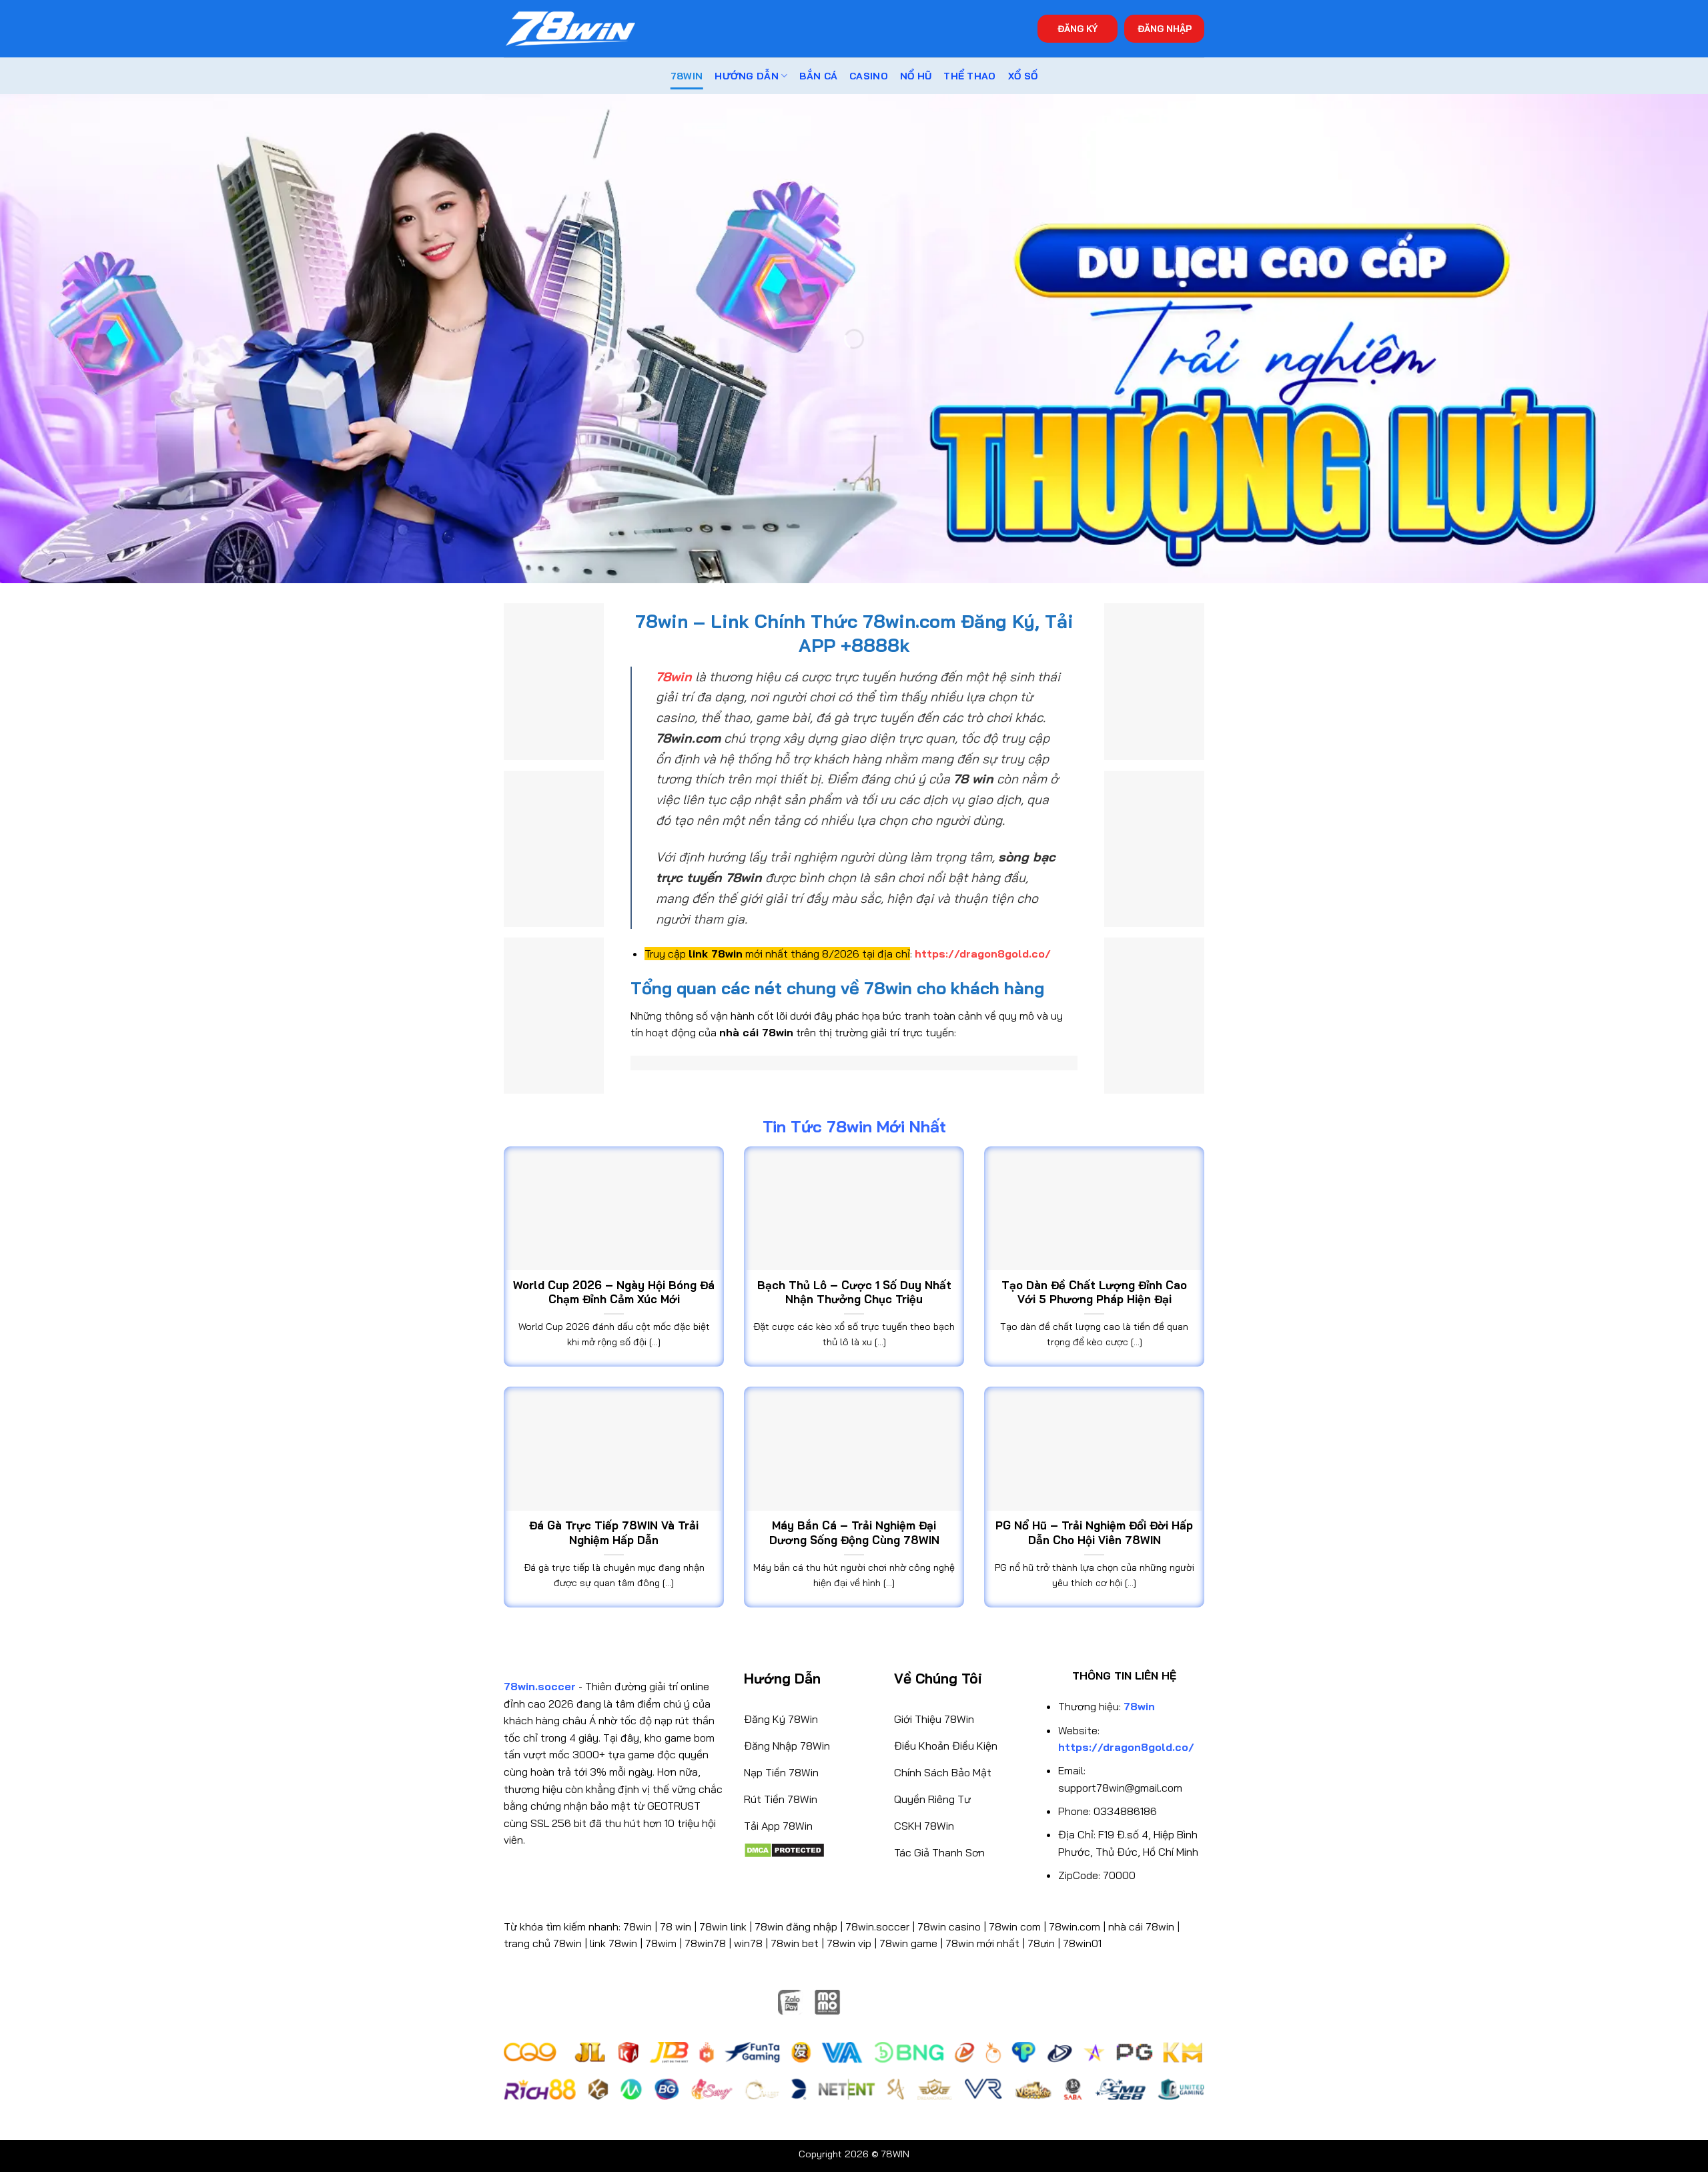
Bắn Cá (818, 76)
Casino (869, 76)
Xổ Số (1023, 76)
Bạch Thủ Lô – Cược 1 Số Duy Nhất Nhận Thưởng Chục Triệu (854, 1292)
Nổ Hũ (916, 76)
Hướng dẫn (747, 76)
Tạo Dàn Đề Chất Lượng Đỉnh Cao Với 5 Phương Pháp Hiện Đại (1094, 1292)
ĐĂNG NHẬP (1165, 28)
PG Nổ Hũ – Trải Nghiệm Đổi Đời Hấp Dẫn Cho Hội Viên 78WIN (1094, 1532)
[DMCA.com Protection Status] (784, 1849)
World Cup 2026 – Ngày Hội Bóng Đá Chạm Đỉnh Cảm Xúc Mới (614, 1292)
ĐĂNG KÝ (1078, 28)
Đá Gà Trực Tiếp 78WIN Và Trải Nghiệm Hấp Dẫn (614, 1532)
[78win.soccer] (570, 29)
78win (637, 1926)
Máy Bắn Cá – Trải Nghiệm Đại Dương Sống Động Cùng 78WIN (854, 1532)
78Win (687, 76)
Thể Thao (969, 76)
